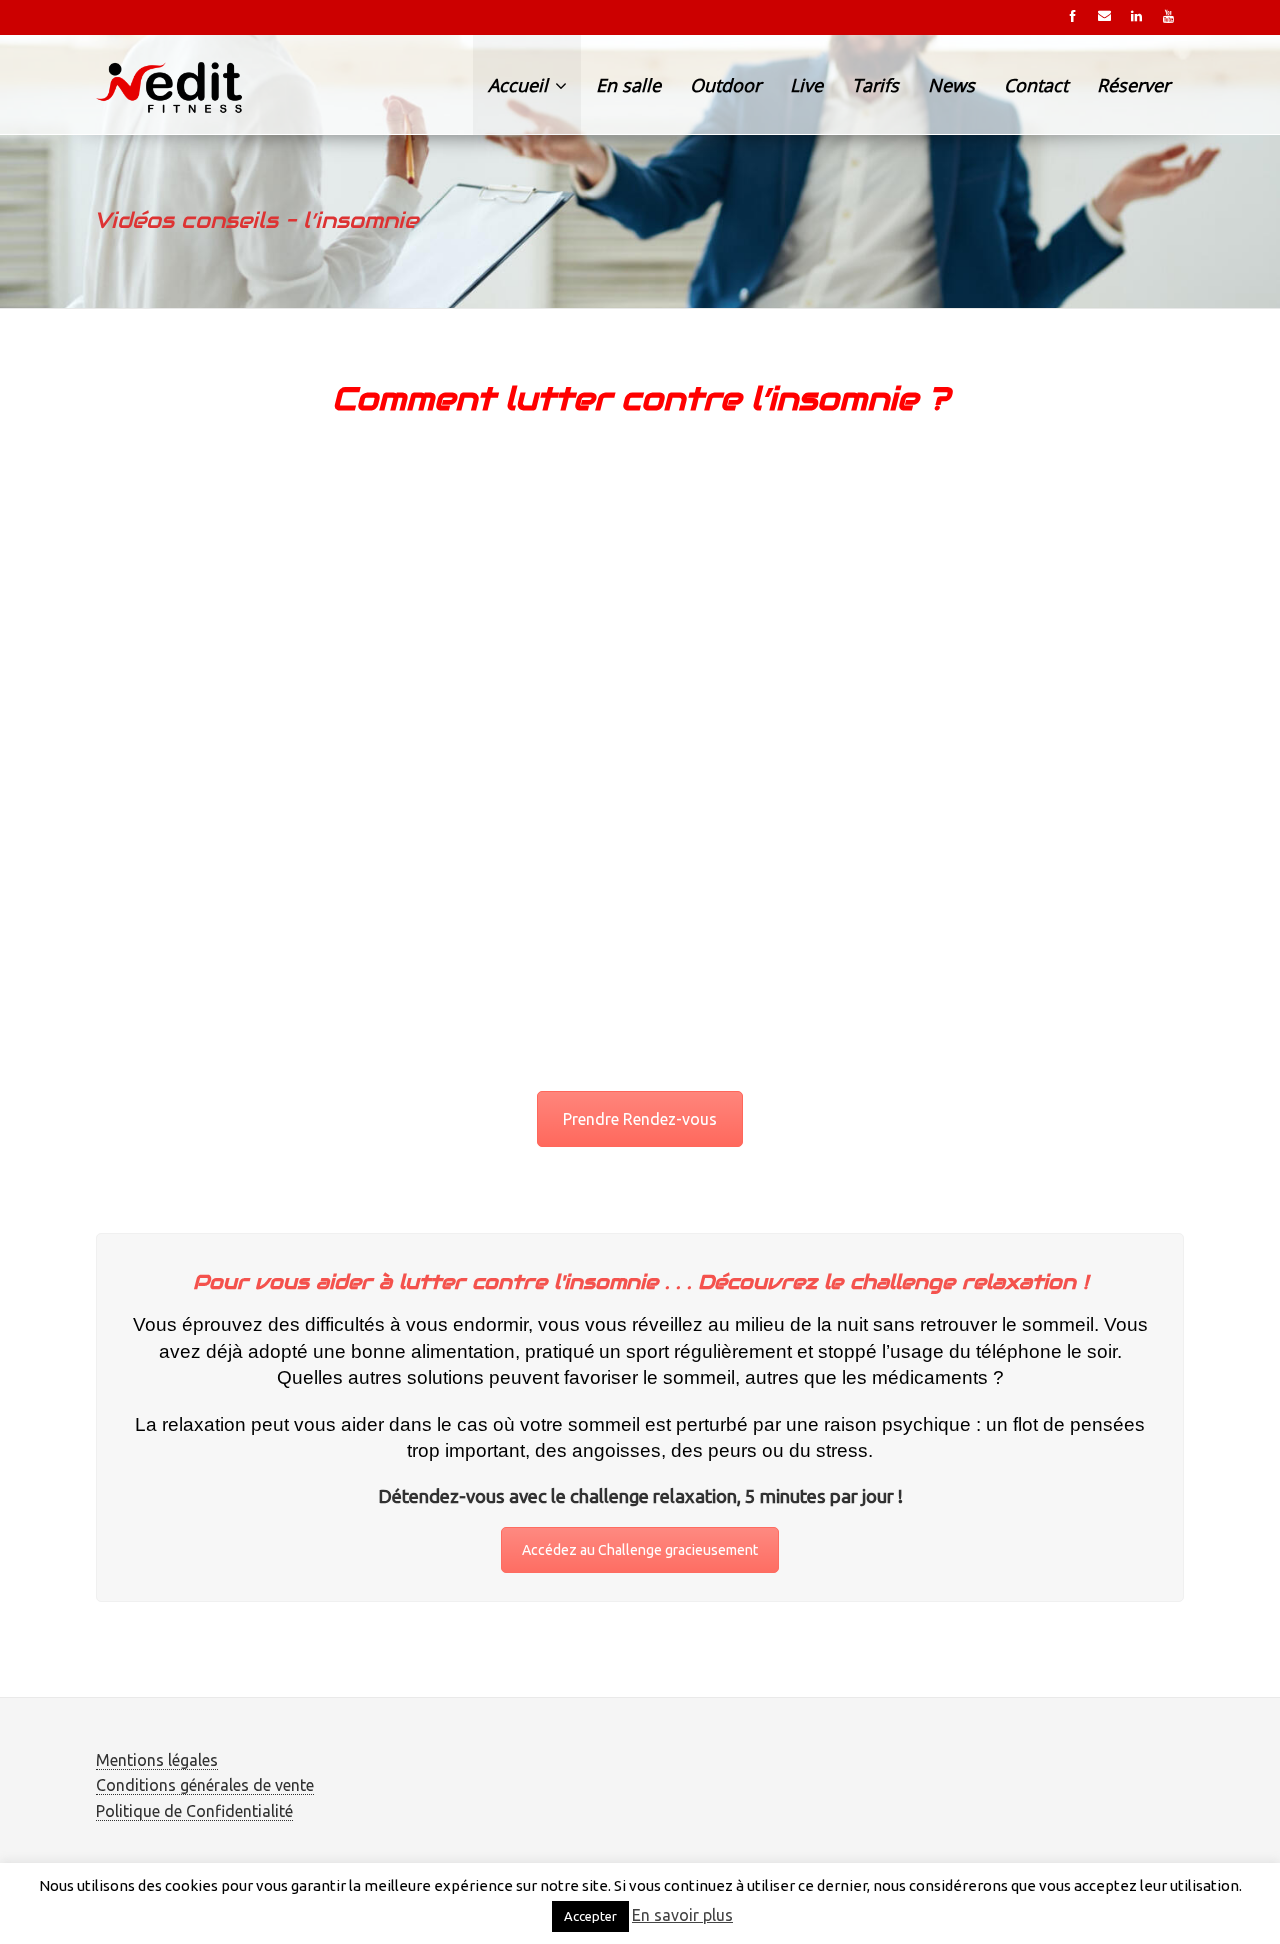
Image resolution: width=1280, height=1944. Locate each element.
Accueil (520, 85)
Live (806, 85)
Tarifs (875, 85)
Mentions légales (157, 1760)
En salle (628, 85)
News (951, 85)
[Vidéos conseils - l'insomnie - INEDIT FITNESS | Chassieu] (173, 85)
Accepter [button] (590, 1916)
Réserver (1133, 85)
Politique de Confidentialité (194, 1811)
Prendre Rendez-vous (640, 1119)
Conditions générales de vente (205, 1785)
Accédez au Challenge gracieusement (640, 1550)
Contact (1036, 85)
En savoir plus (682, 1915)
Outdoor (725, 85)
